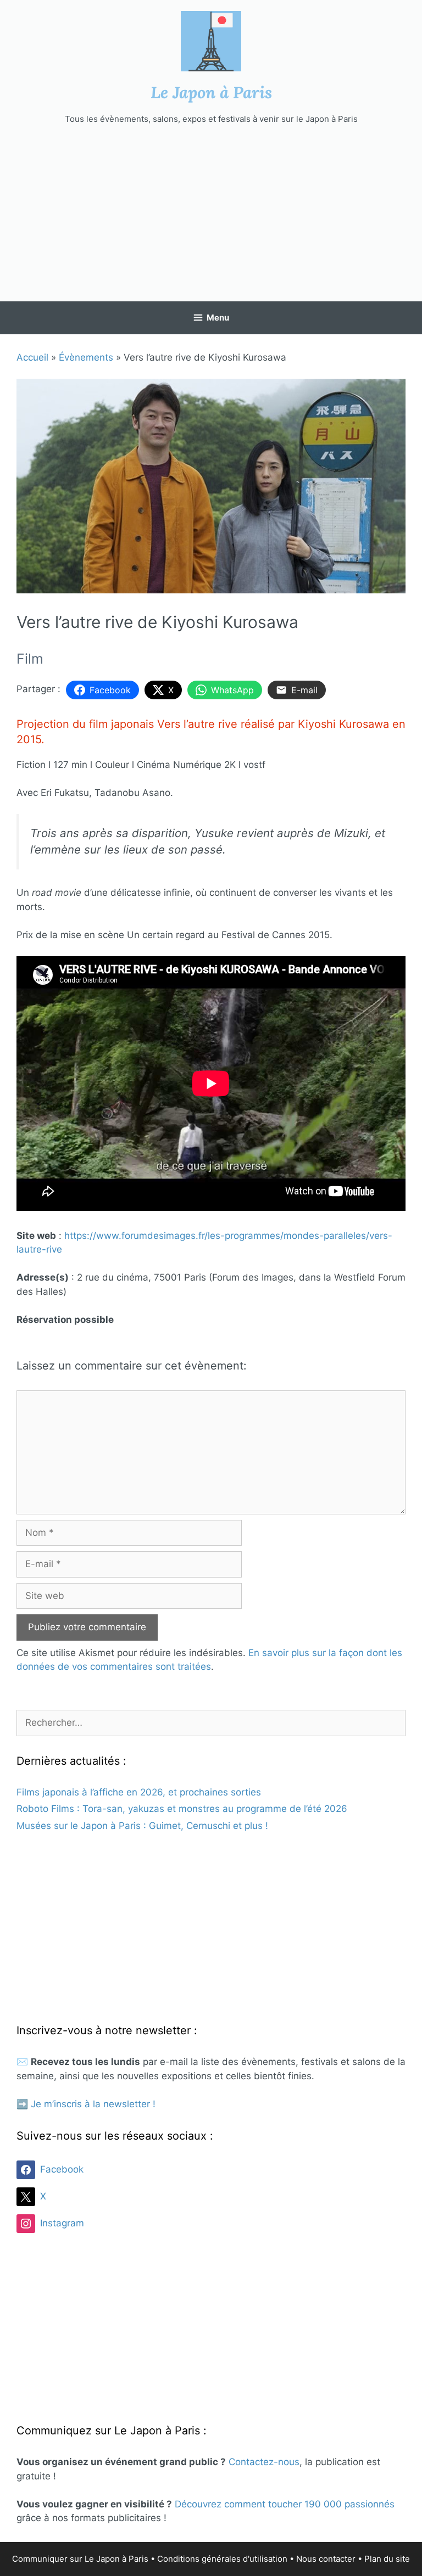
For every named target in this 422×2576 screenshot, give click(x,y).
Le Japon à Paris (211, 92)
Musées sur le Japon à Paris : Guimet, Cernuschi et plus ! (142, 1826)
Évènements (86, 357)
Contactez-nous (264, 2462)
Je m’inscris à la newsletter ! (93, 2104)
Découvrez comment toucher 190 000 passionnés (285, 2504)
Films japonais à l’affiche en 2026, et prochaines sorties (139, 1792)
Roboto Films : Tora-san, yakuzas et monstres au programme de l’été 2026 (182, 1809)
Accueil (32, 357)
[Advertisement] (211, 214)
